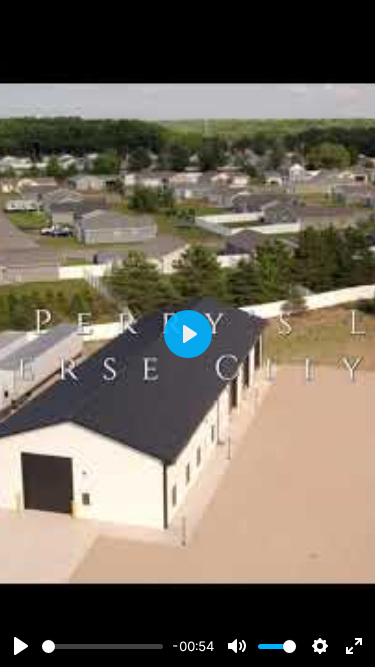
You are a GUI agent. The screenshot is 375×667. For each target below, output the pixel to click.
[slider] (102, 646)
